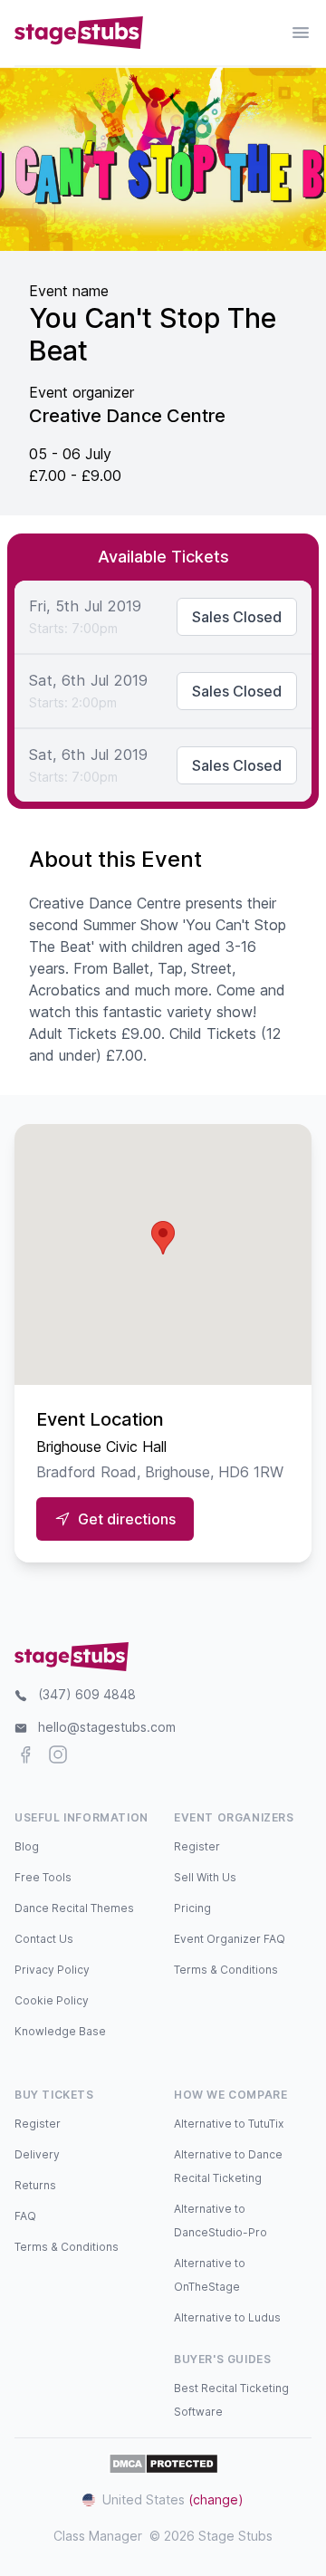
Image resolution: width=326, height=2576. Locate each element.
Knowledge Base (60, 2031)
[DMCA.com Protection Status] (163, 2464)
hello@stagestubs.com (107, 1727)
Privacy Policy (52, 1970)
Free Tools (43, 1877)
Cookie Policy (52, 2000)
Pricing (192, 1908)
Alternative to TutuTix (229, 2124)
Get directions (127, 1519)
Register (197, 1846)
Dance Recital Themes (74, 1908)
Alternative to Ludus (227, 2317)
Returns (35, 2185)
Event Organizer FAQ (230, 1939)
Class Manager (98, 2536)
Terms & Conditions (226, 1970)
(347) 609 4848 (87, 1694)
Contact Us (44, 1939)
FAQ (25, 2216)
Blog (27, 1846)
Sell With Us (205, 1877)
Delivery (37, 2154)
